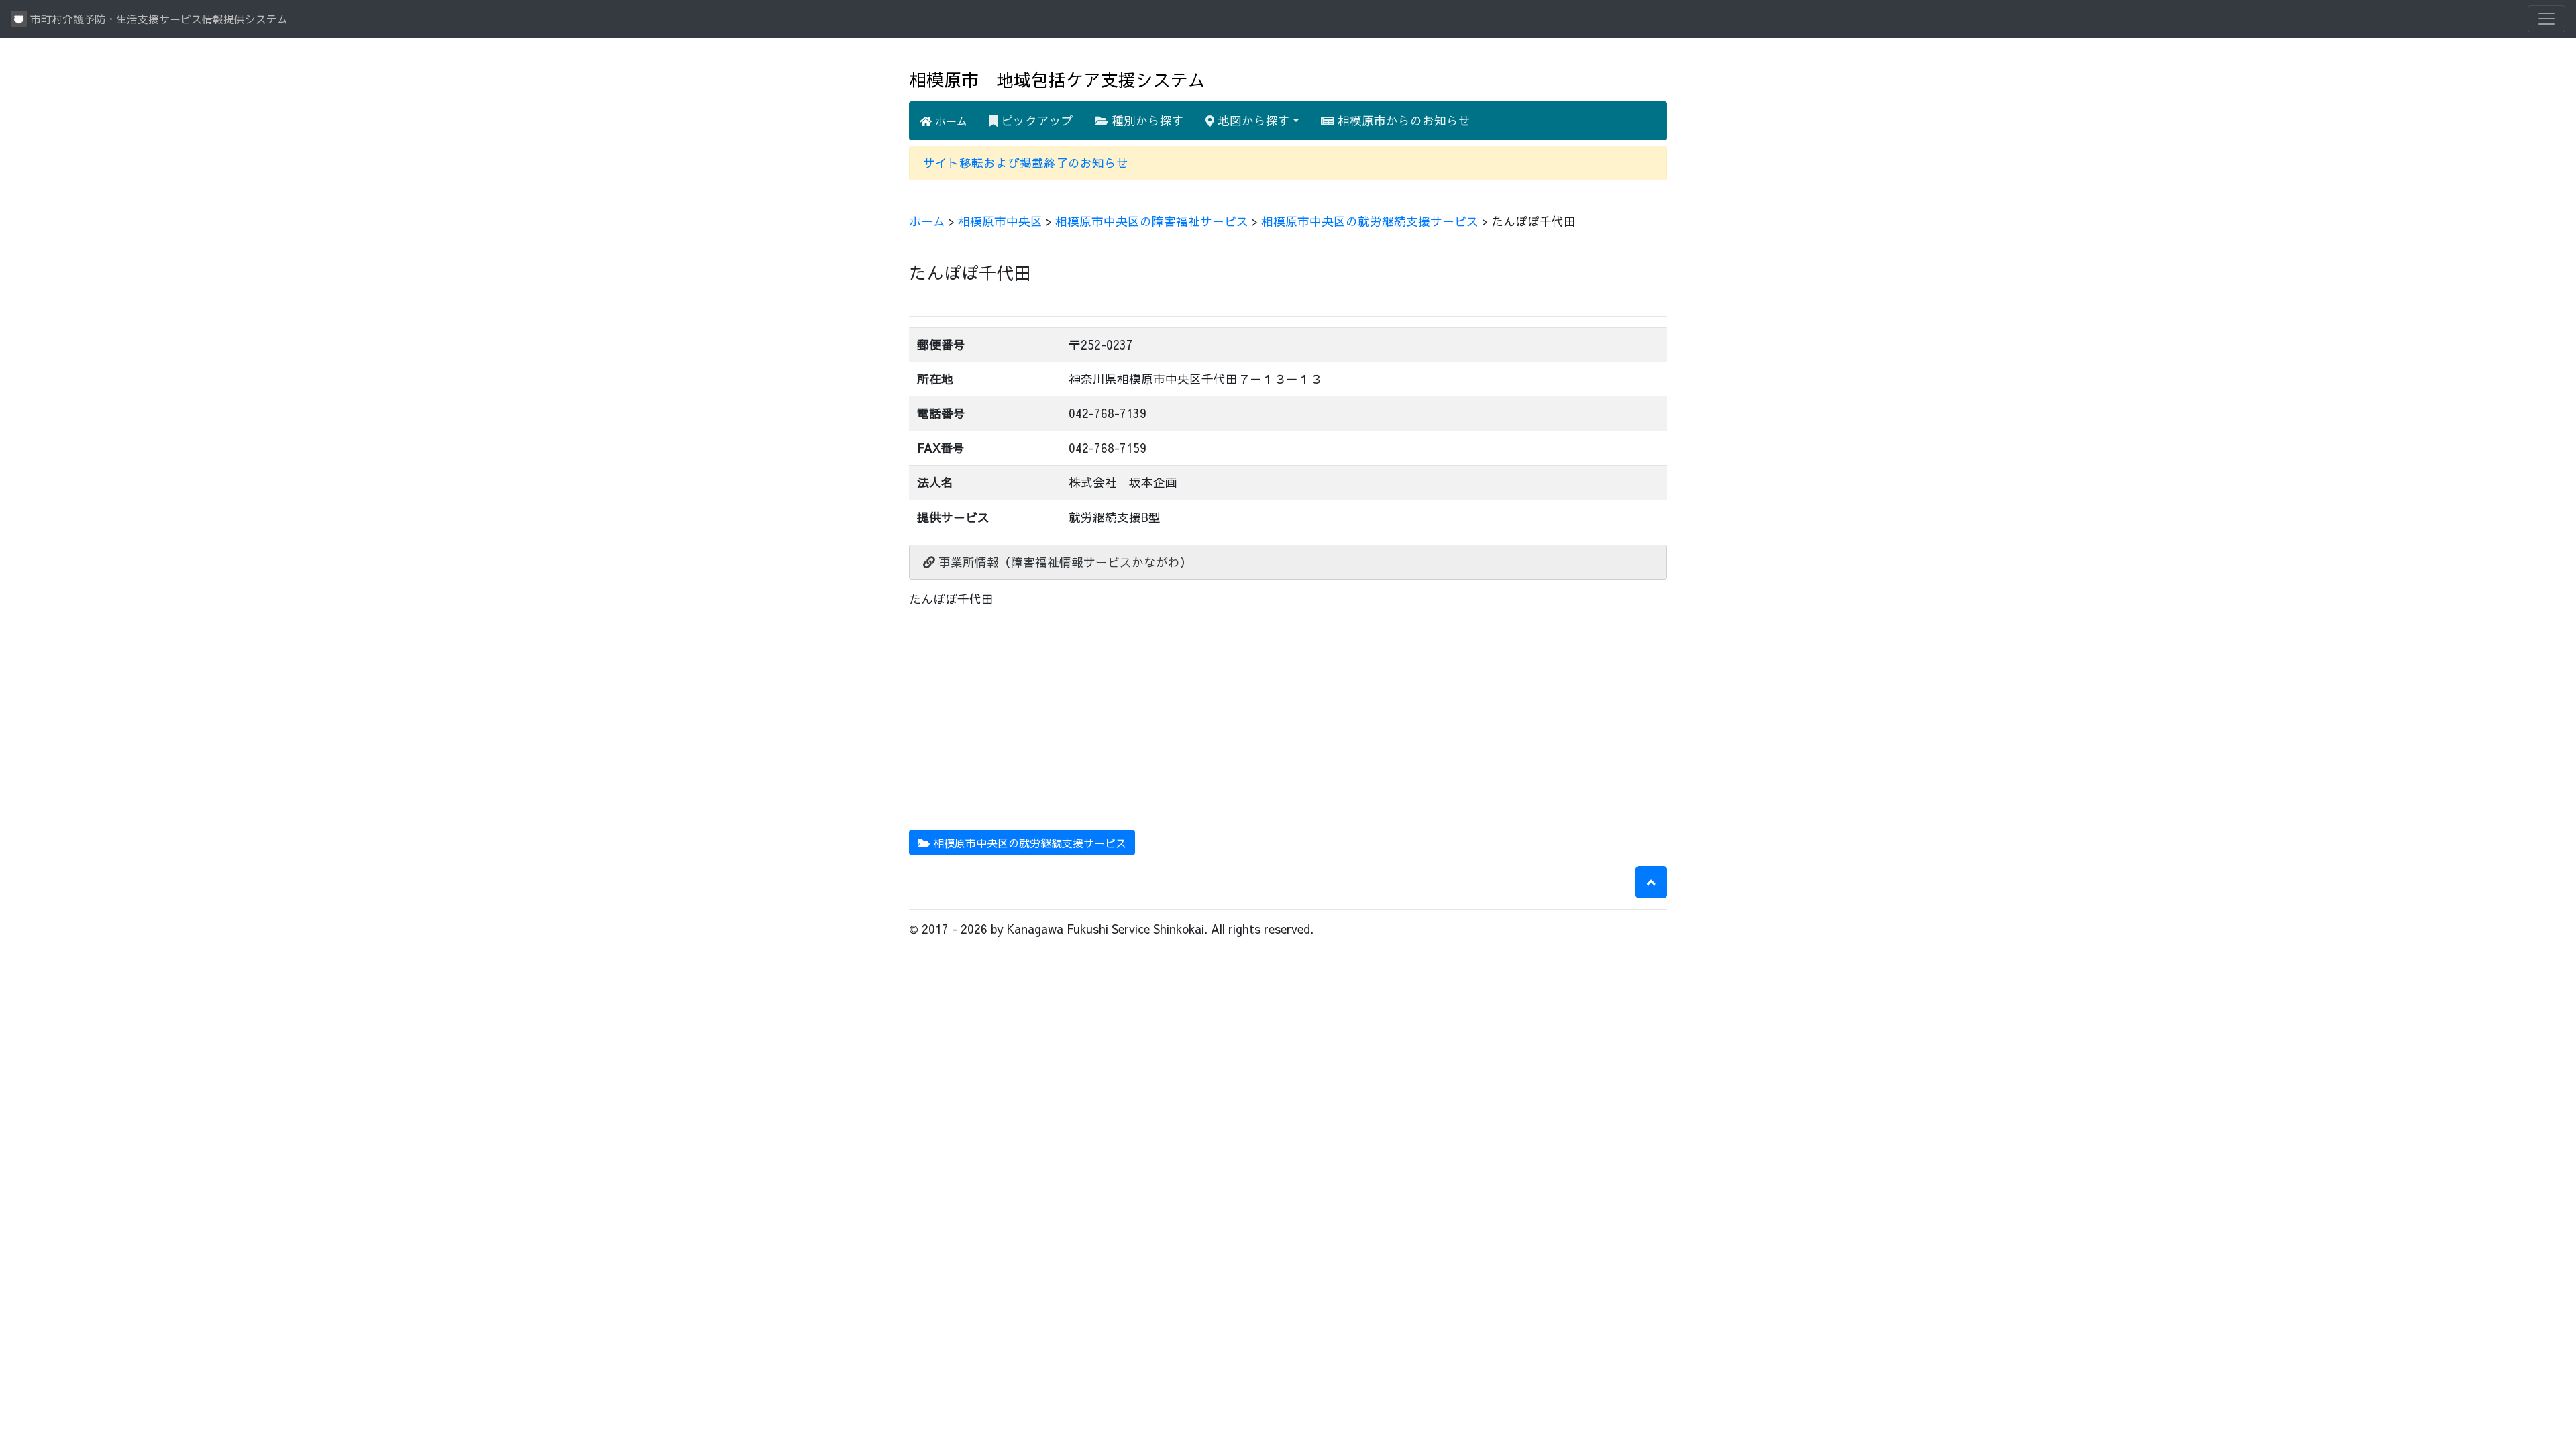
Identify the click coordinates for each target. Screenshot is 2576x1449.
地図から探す (1252, 120)
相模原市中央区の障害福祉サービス (1152, 221)
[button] (1651, 882)
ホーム (950, 121)
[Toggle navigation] (2546, 19)
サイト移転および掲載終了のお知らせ (1026, 163)
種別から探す (1146, 120)
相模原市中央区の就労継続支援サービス (1370, 221)
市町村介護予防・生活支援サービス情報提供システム (157, 19)
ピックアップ (1035, 120)
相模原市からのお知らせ (1402, 120)
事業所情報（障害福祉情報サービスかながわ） (1064, 562)
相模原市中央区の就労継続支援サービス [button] (1028, 843)
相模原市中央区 (1000, 221)
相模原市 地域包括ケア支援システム (1057, 79)
